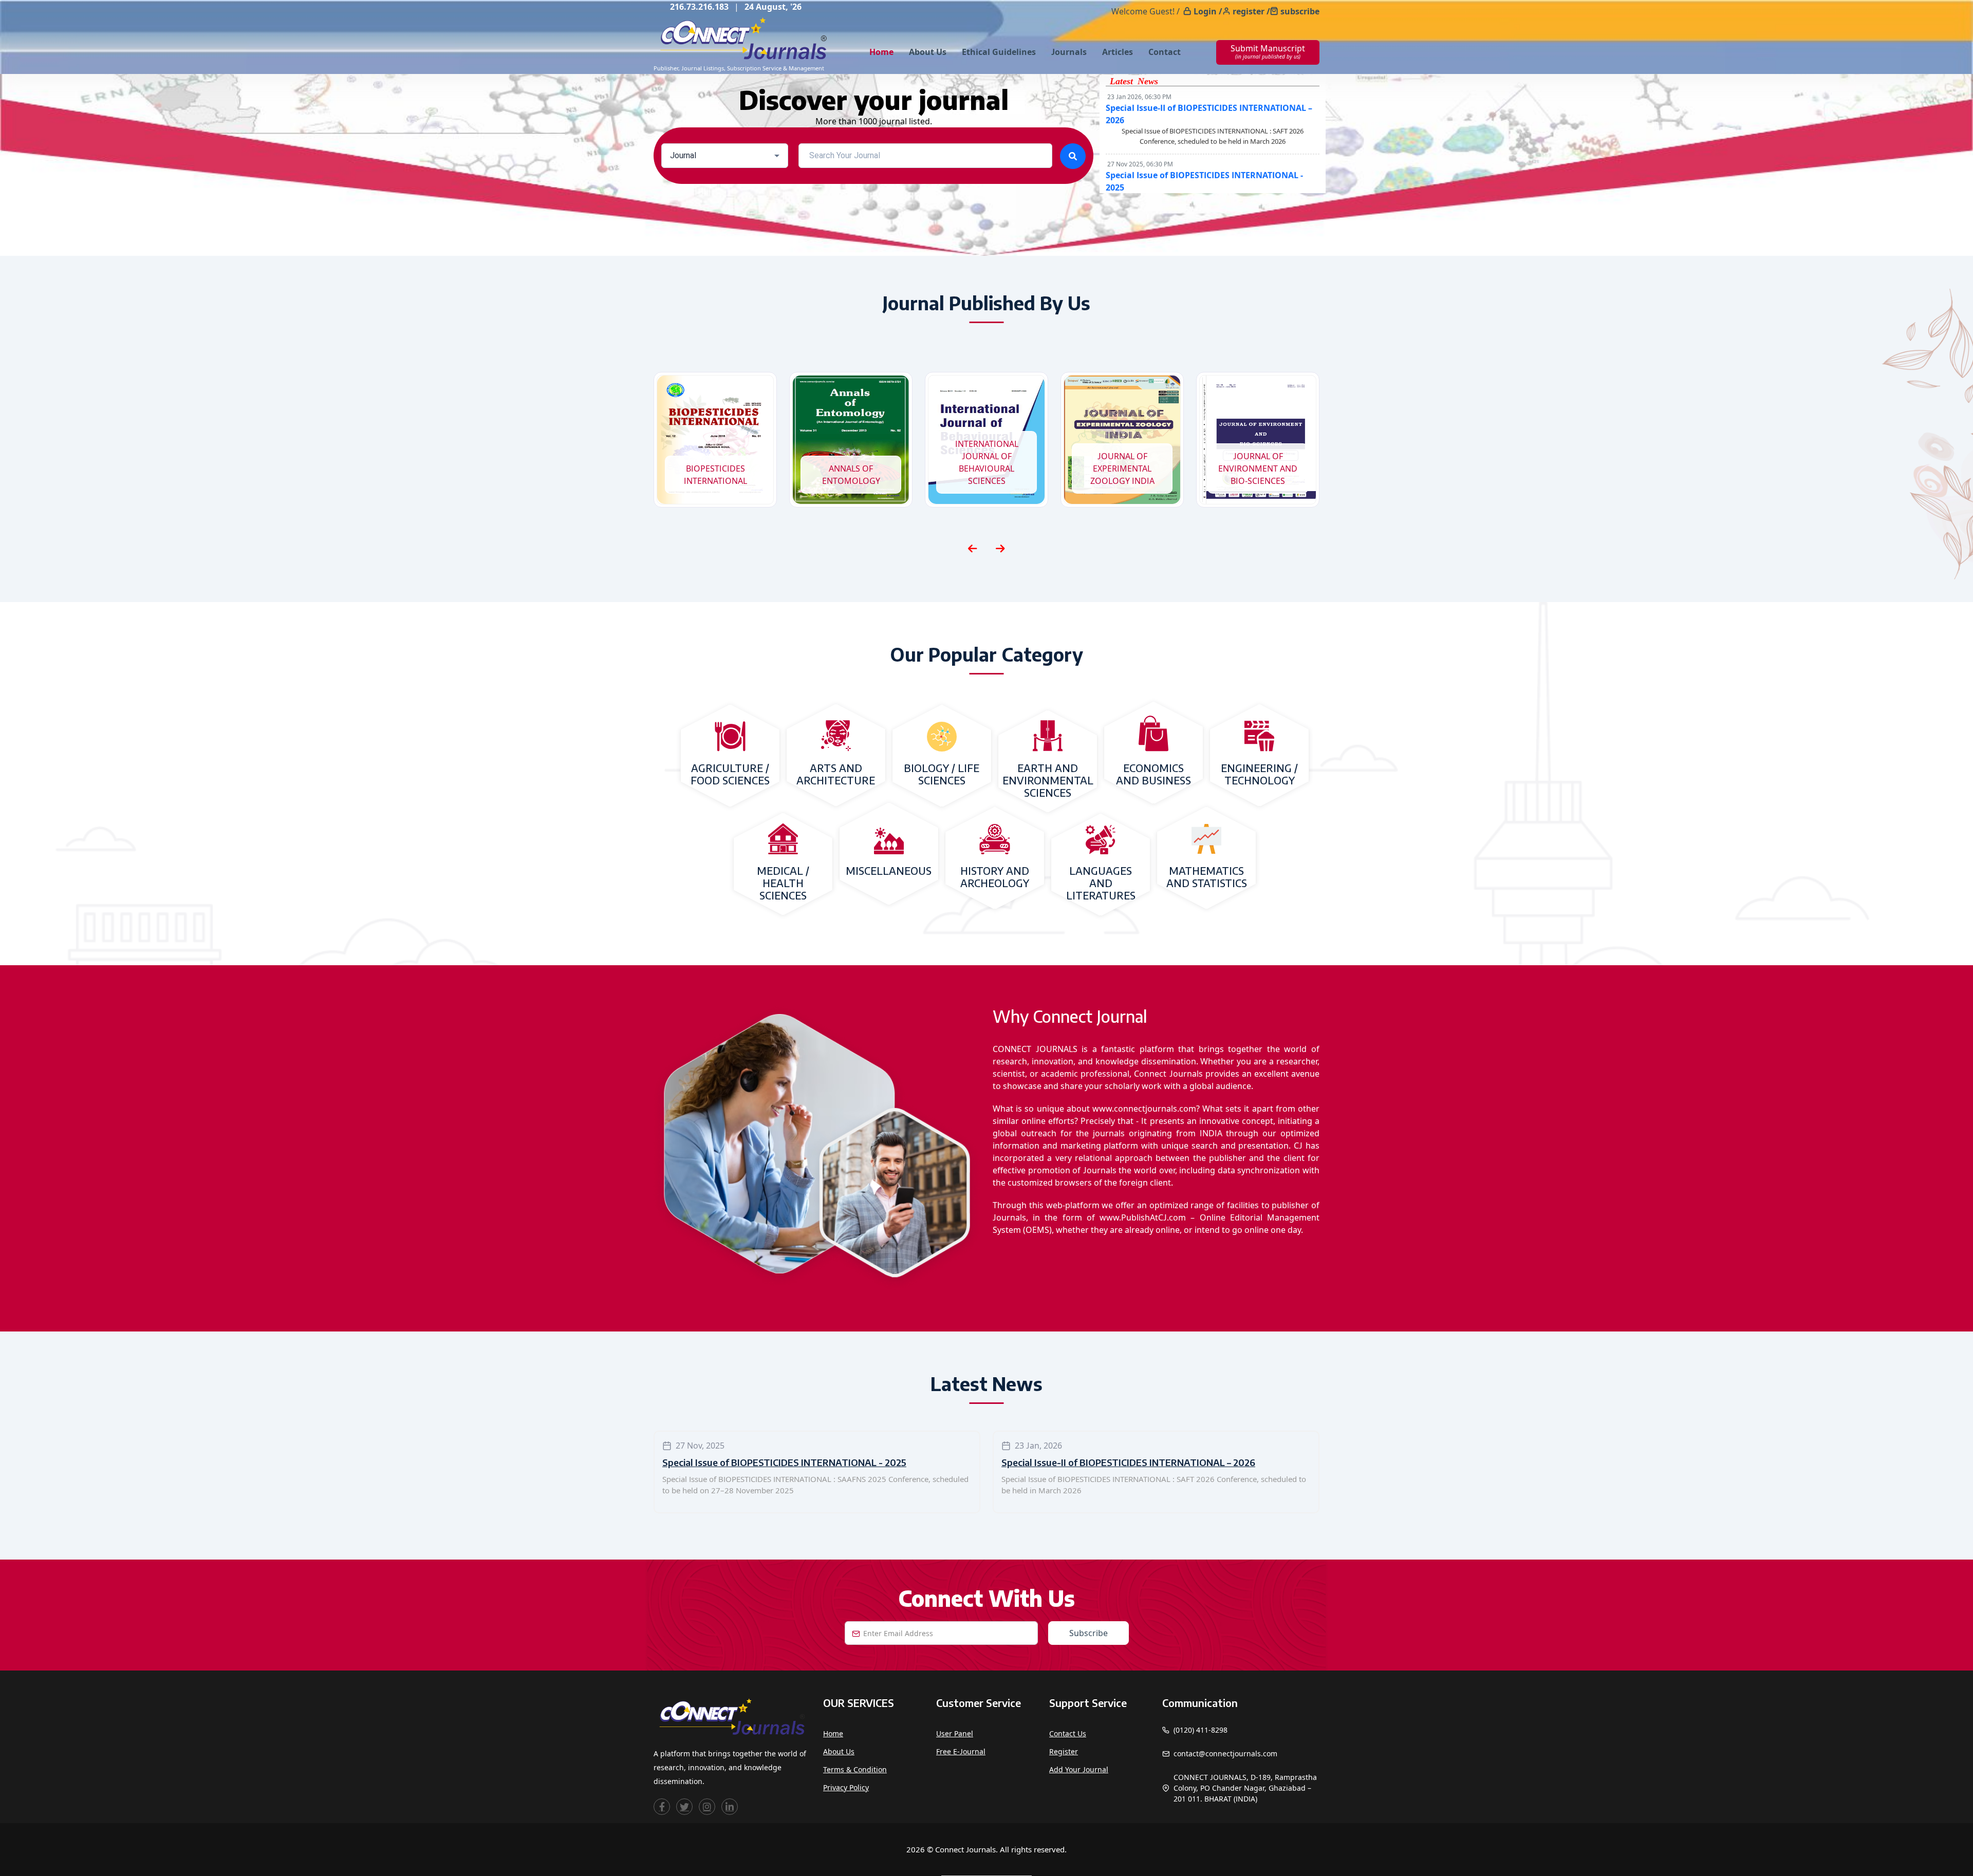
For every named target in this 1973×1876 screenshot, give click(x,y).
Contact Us (1068, 1733)
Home (881, 52)
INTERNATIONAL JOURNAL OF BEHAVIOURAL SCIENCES (851, 462)
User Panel (955, 1733)
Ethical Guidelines (999, 52)
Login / (1208, 11)
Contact (1165, 52)
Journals (1069, 52)
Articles (1118, 52)
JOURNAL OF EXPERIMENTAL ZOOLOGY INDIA (987, 468)
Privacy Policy (846, 1787)
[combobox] (725, 156)
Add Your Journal (1079, 1769)
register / (1251, 11)
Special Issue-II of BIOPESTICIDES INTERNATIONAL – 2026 (1128, 1462)
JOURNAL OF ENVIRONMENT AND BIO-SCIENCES (1122, 468)
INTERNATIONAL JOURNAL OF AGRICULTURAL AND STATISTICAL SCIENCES (1258, 462)
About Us (928, 52)
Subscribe (1088, 1633)
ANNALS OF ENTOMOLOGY (715, 475)
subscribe (1300, 11)
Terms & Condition (855, 1769)
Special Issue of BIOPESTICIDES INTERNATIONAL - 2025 (784, 1462)
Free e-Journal (961, 1751)
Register (1064, 1751)
